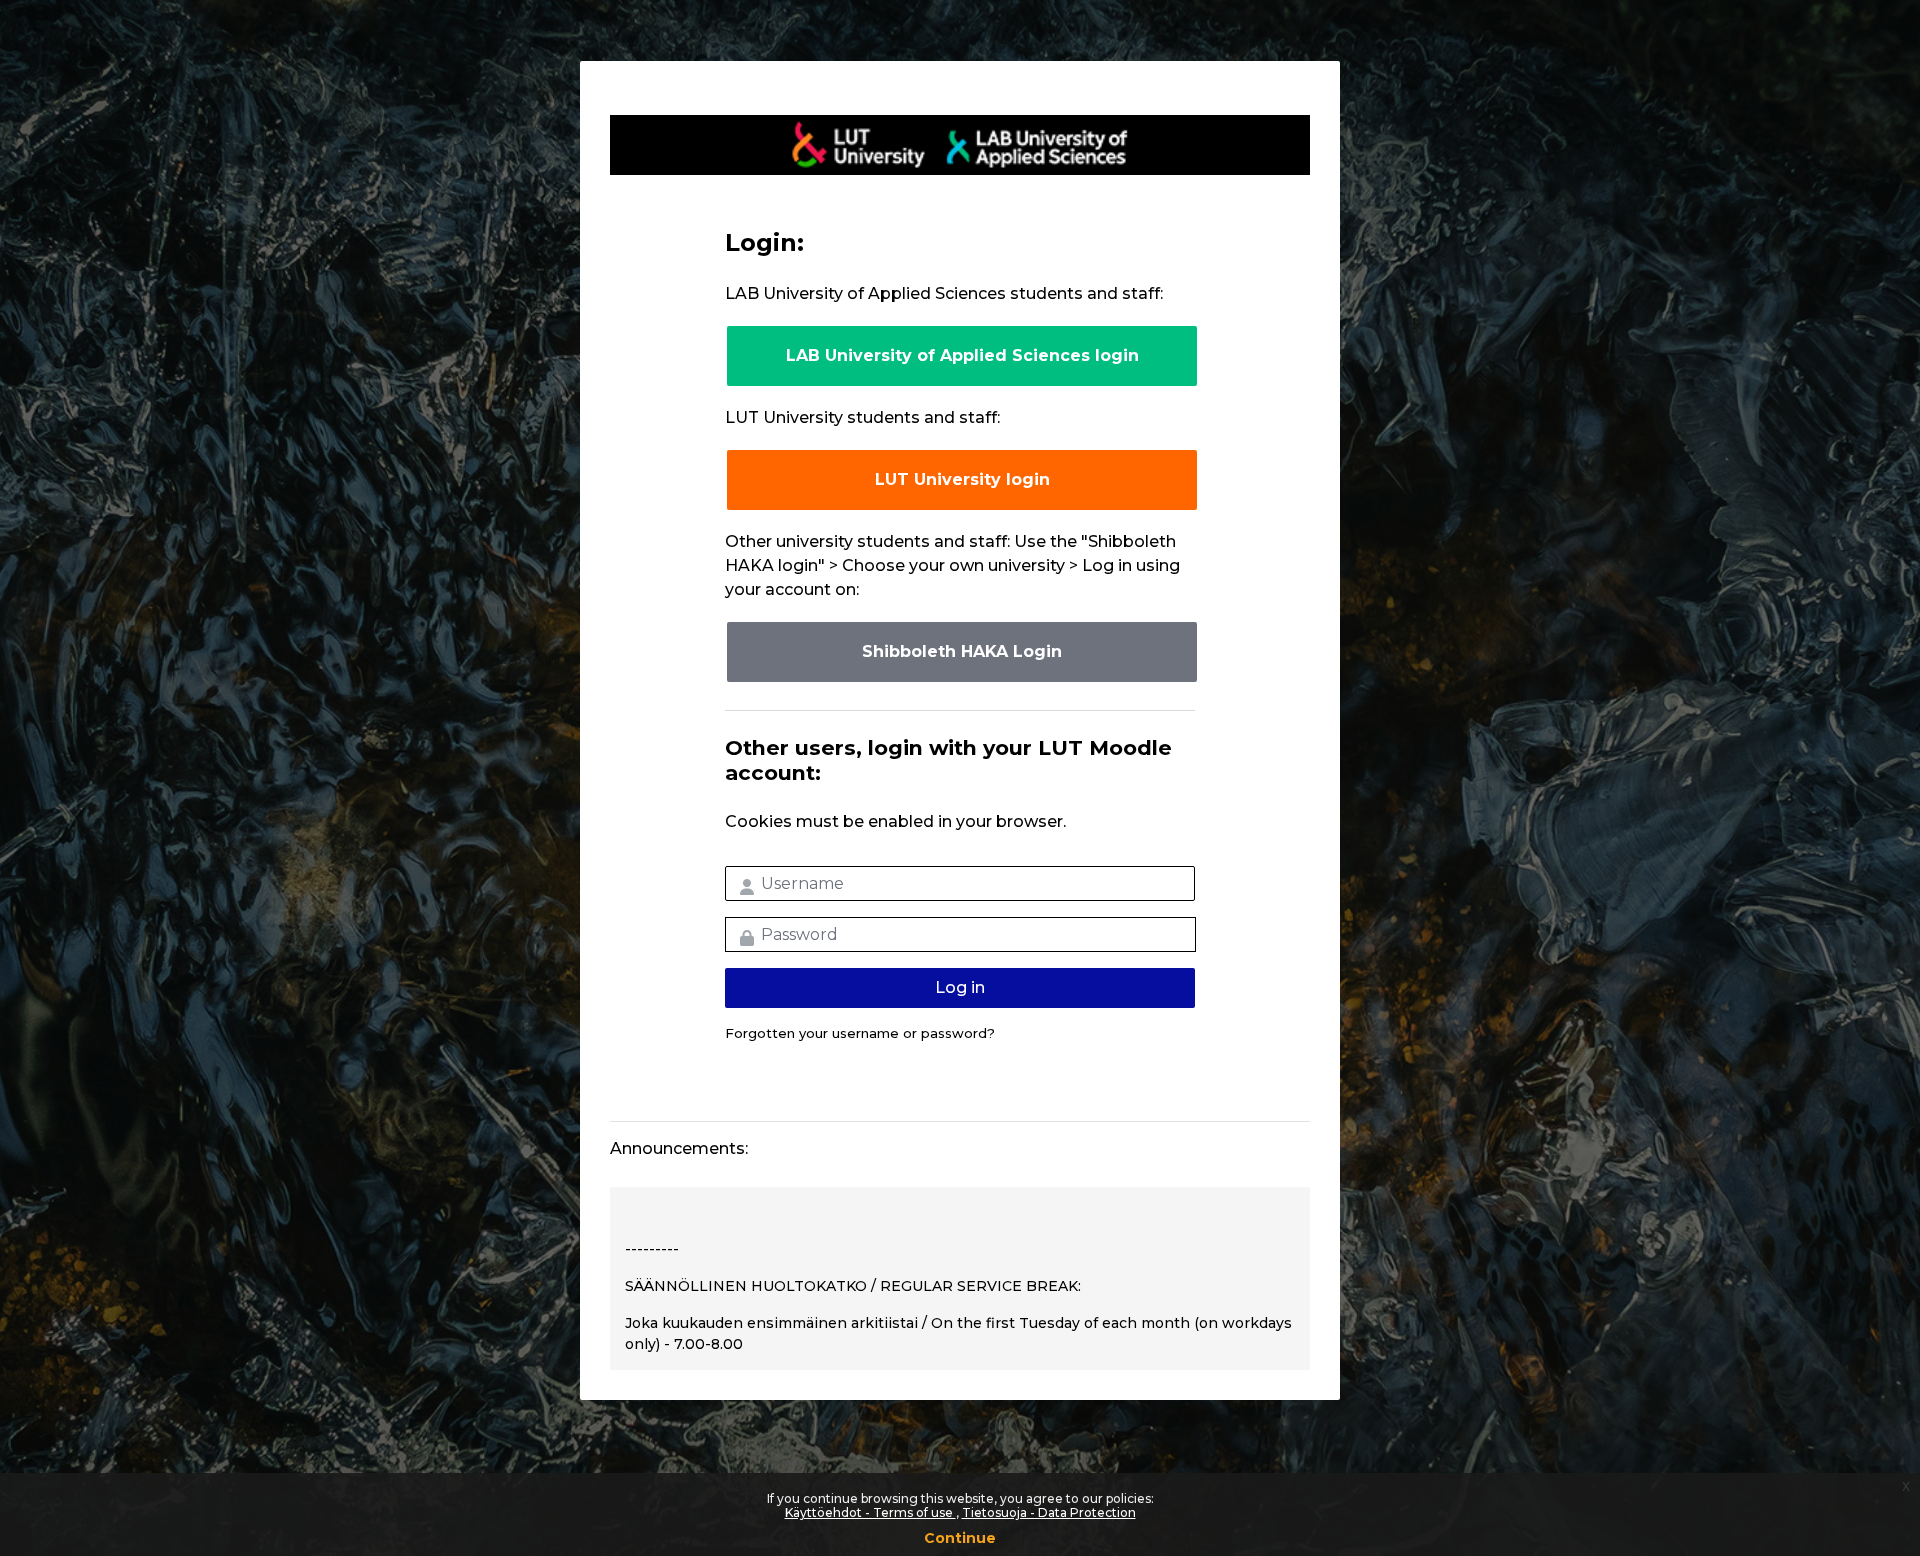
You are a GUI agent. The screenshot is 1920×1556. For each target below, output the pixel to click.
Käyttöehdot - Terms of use (870, 1512)
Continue (960, 1538)
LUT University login (962, 479)
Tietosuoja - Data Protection (1049, 1512)
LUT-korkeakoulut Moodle (960, 145)
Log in (960, 987)
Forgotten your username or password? (860, 1033)
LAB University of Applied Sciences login (962, 355)
